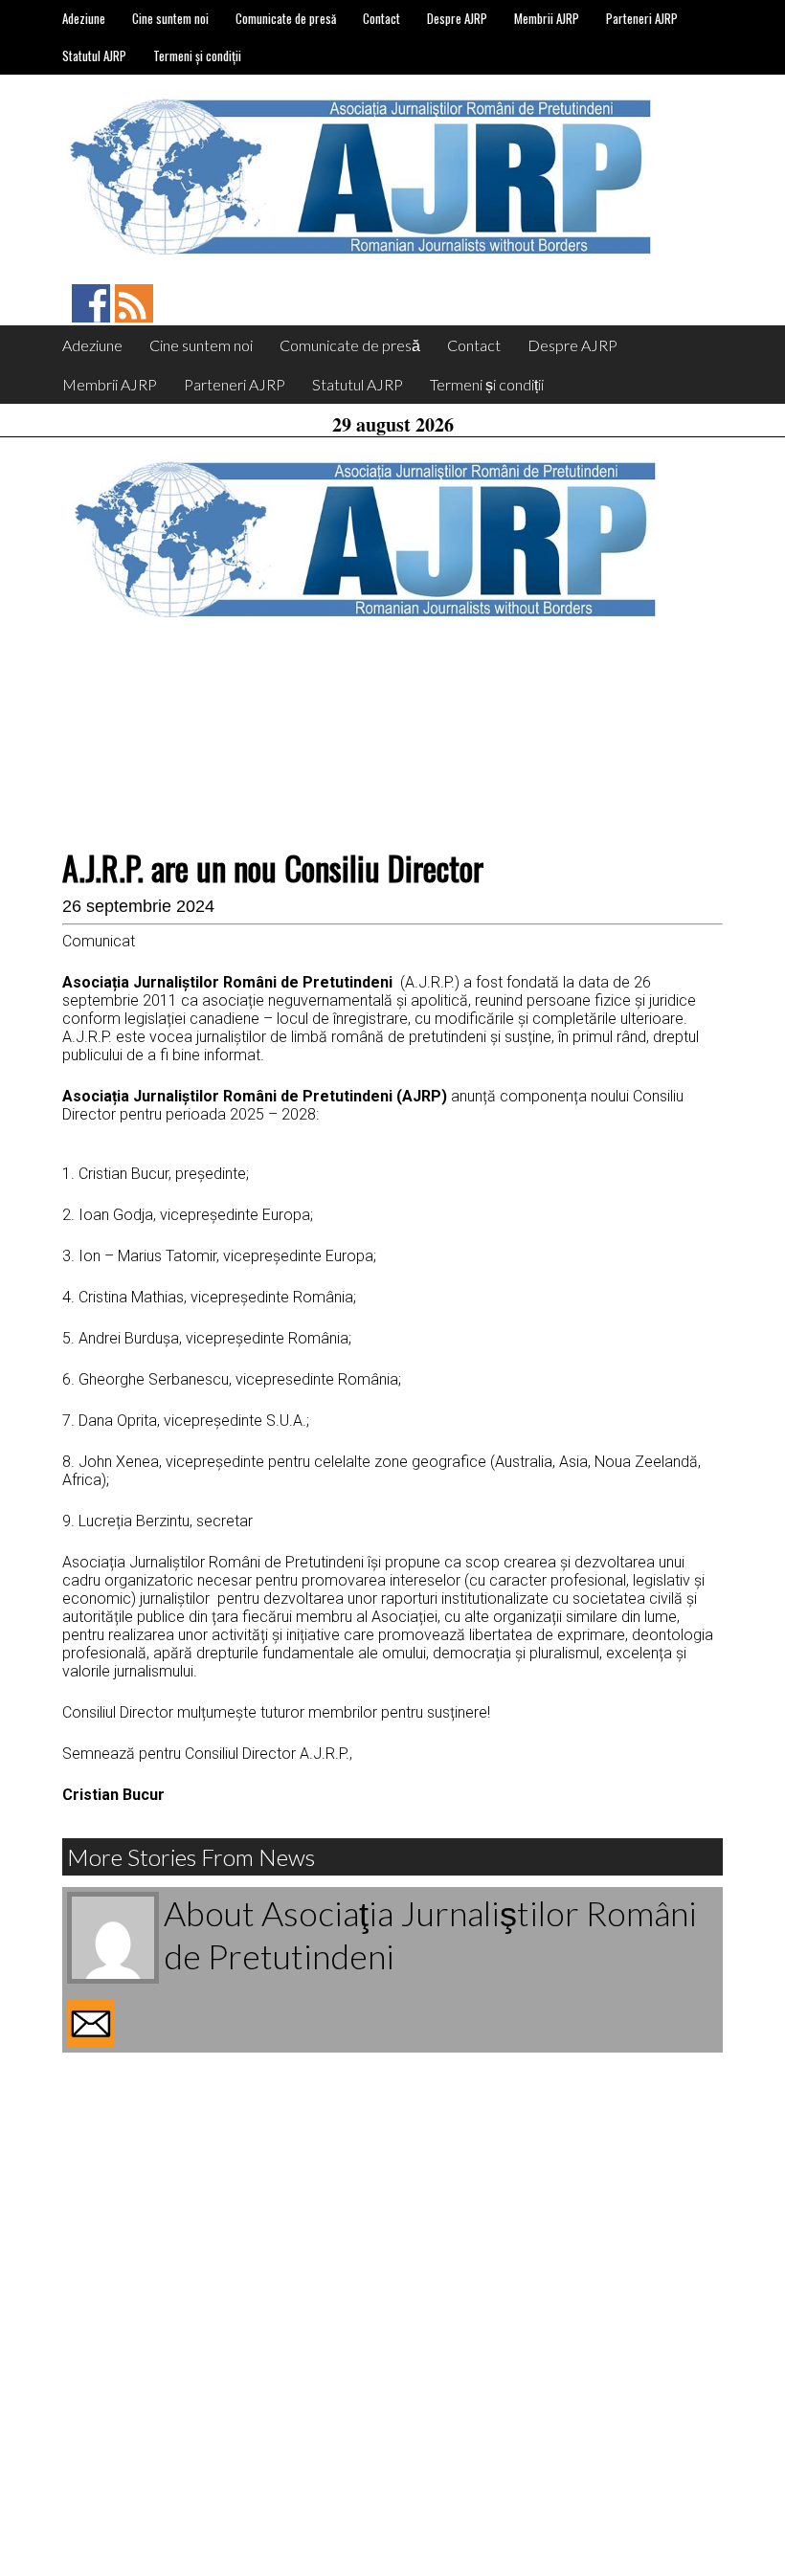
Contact (381, 18)
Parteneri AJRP (642, 18)
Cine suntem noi (170, 18)
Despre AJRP (457, 18)
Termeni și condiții (197, 56)
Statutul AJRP (94, 56)
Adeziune (84, 18)
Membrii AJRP (547, 18)
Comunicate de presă (286, 18)
